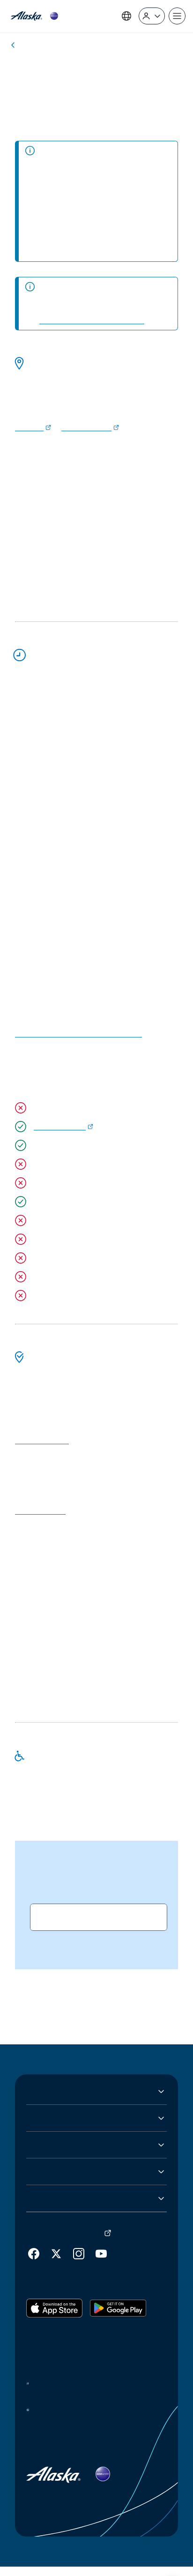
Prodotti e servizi (56, 2152)
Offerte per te (51, 2179)
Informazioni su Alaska (65, 2099)
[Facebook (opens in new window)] (34, 2261)
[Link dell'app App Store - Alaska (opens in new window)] (54, 2323)
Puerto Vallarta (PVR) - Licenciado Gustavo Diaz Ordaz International (88, 95)
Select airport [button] (62, 1950)
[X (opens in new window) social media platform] (56, 2261)
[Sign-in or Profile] (152, 15)
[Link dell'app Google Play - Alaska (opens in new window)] (118, 2323)
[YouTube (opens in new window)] (101, 2261)
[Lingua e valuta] (126, 15)
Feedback (43, 2206)
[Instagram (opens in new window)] (79, 2261)
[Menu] (177, 16)
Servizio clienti (52, 2126)
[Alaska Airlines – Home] (34, 16)
